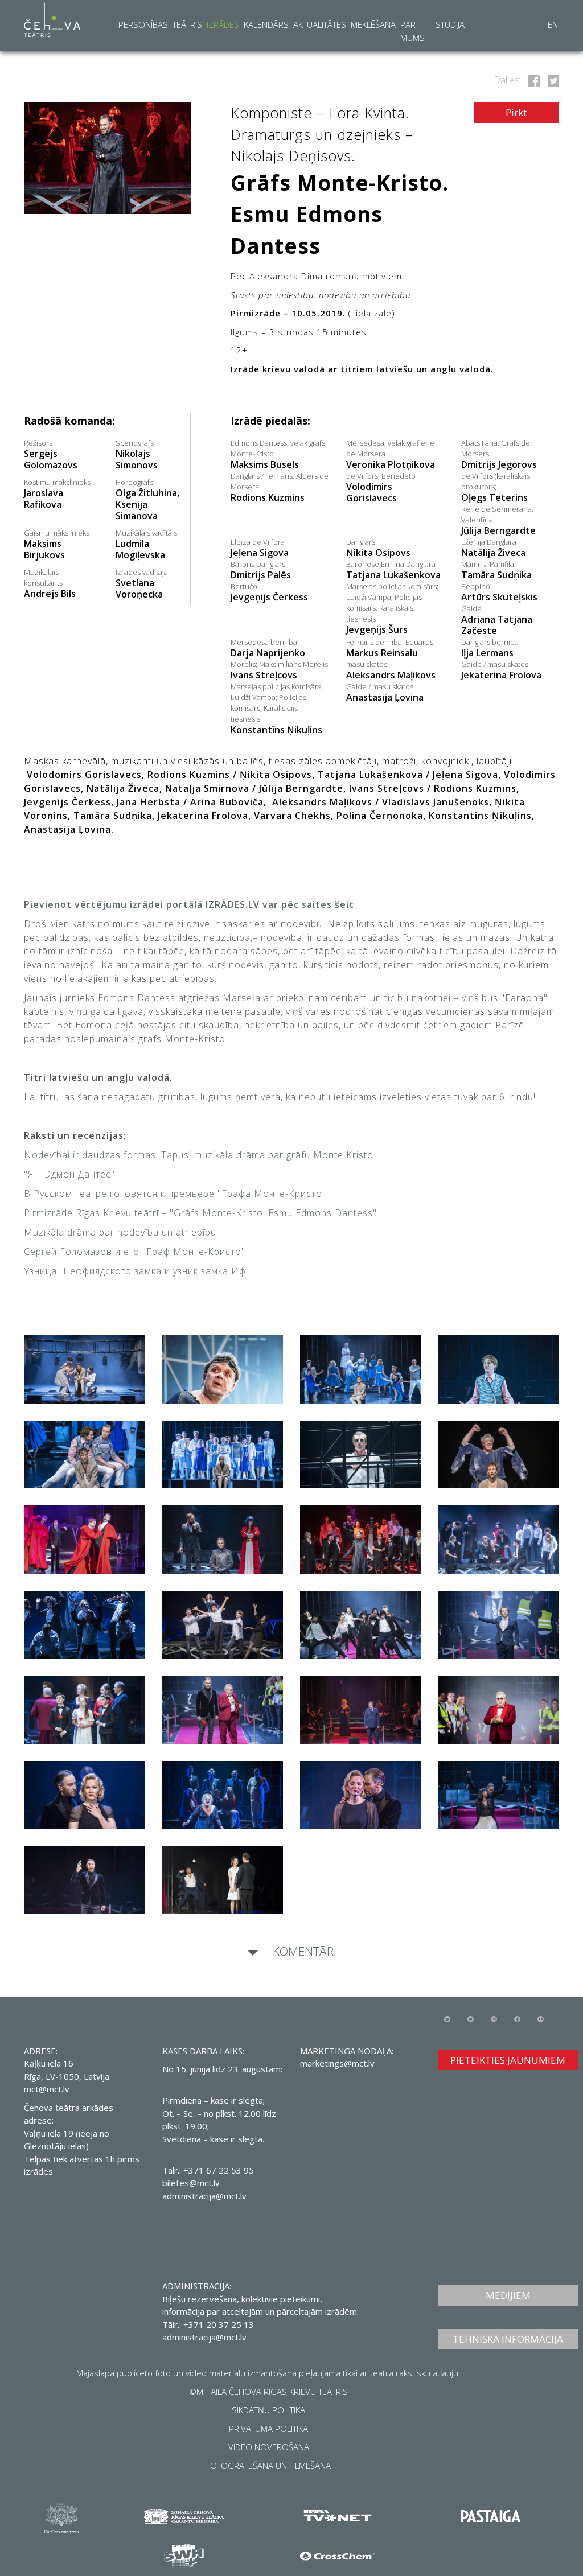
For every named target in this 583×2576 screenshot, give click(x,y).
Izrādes (223, 24)
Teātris (187, 24)
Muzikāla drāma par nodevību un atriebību (120, 1232)
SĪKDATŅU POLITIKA (268, 2410)
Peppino (499, 592)
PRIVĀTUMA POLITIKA (268, 2429)
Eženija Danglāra (493, 548)
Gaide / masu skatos (501, 670)
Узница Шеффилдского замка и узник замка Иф (135, 1271)
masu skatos (391, 670)
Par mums (412, 31)
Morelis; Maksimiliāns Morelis (279, 670)
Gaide (497, 620)
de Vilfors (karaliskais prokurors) (496, 487)
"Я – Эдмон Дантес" (69, 1174)
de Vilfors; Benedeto (381, 487)
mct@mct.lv (47, 2089)
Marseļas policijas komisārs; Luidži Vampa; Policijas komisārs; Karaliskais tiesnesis (392, 608)
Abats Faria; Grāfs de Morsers (499, 454)
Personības (143, 24)
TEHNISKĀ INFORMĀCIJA (508, 2339)
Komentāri (303, 1951)
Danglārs (378, 548)
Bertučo (269, 592)
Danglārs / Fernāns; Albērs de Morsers (280, 487)
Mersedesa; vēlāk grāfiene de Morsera (391, 454)
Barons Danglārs (261, 570)
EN (553, 24)
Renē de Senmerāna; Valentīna (498, 520)
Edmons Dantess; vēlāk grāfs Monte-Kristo (278, 454)
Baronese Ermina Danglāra (393, 570)
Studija (450, 24)
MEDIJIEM (508, 2295)
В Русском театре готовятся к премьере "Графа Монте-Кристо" (175, 1194)
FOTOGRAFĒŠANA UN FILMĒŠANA (268, 2466)
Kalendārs (266, 24)
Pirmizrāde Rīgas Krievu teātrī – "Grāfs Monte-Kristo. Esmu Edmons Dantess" (200, 1213)
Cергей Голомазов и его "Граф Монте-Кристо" (135, 1252)
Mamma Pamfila (496, 570)
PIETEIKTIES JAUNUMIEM (508, 2060)
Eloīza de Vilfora (260, 548)
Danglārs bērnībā (490, 648)
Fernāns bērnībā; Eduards (390, 648)
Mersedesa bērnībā (268, 648)
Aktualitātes (320, 24)
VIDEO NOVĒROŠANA (269, 2447)
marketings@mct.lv (337, 2063)
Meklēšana (373, 24)
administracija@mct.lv (204, 2196)
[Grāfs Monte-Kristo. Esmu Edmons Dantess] (532, 80)
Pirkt (516, 112)
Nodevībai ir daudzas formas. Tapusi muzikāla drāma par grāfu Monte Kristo (199, 1155)
